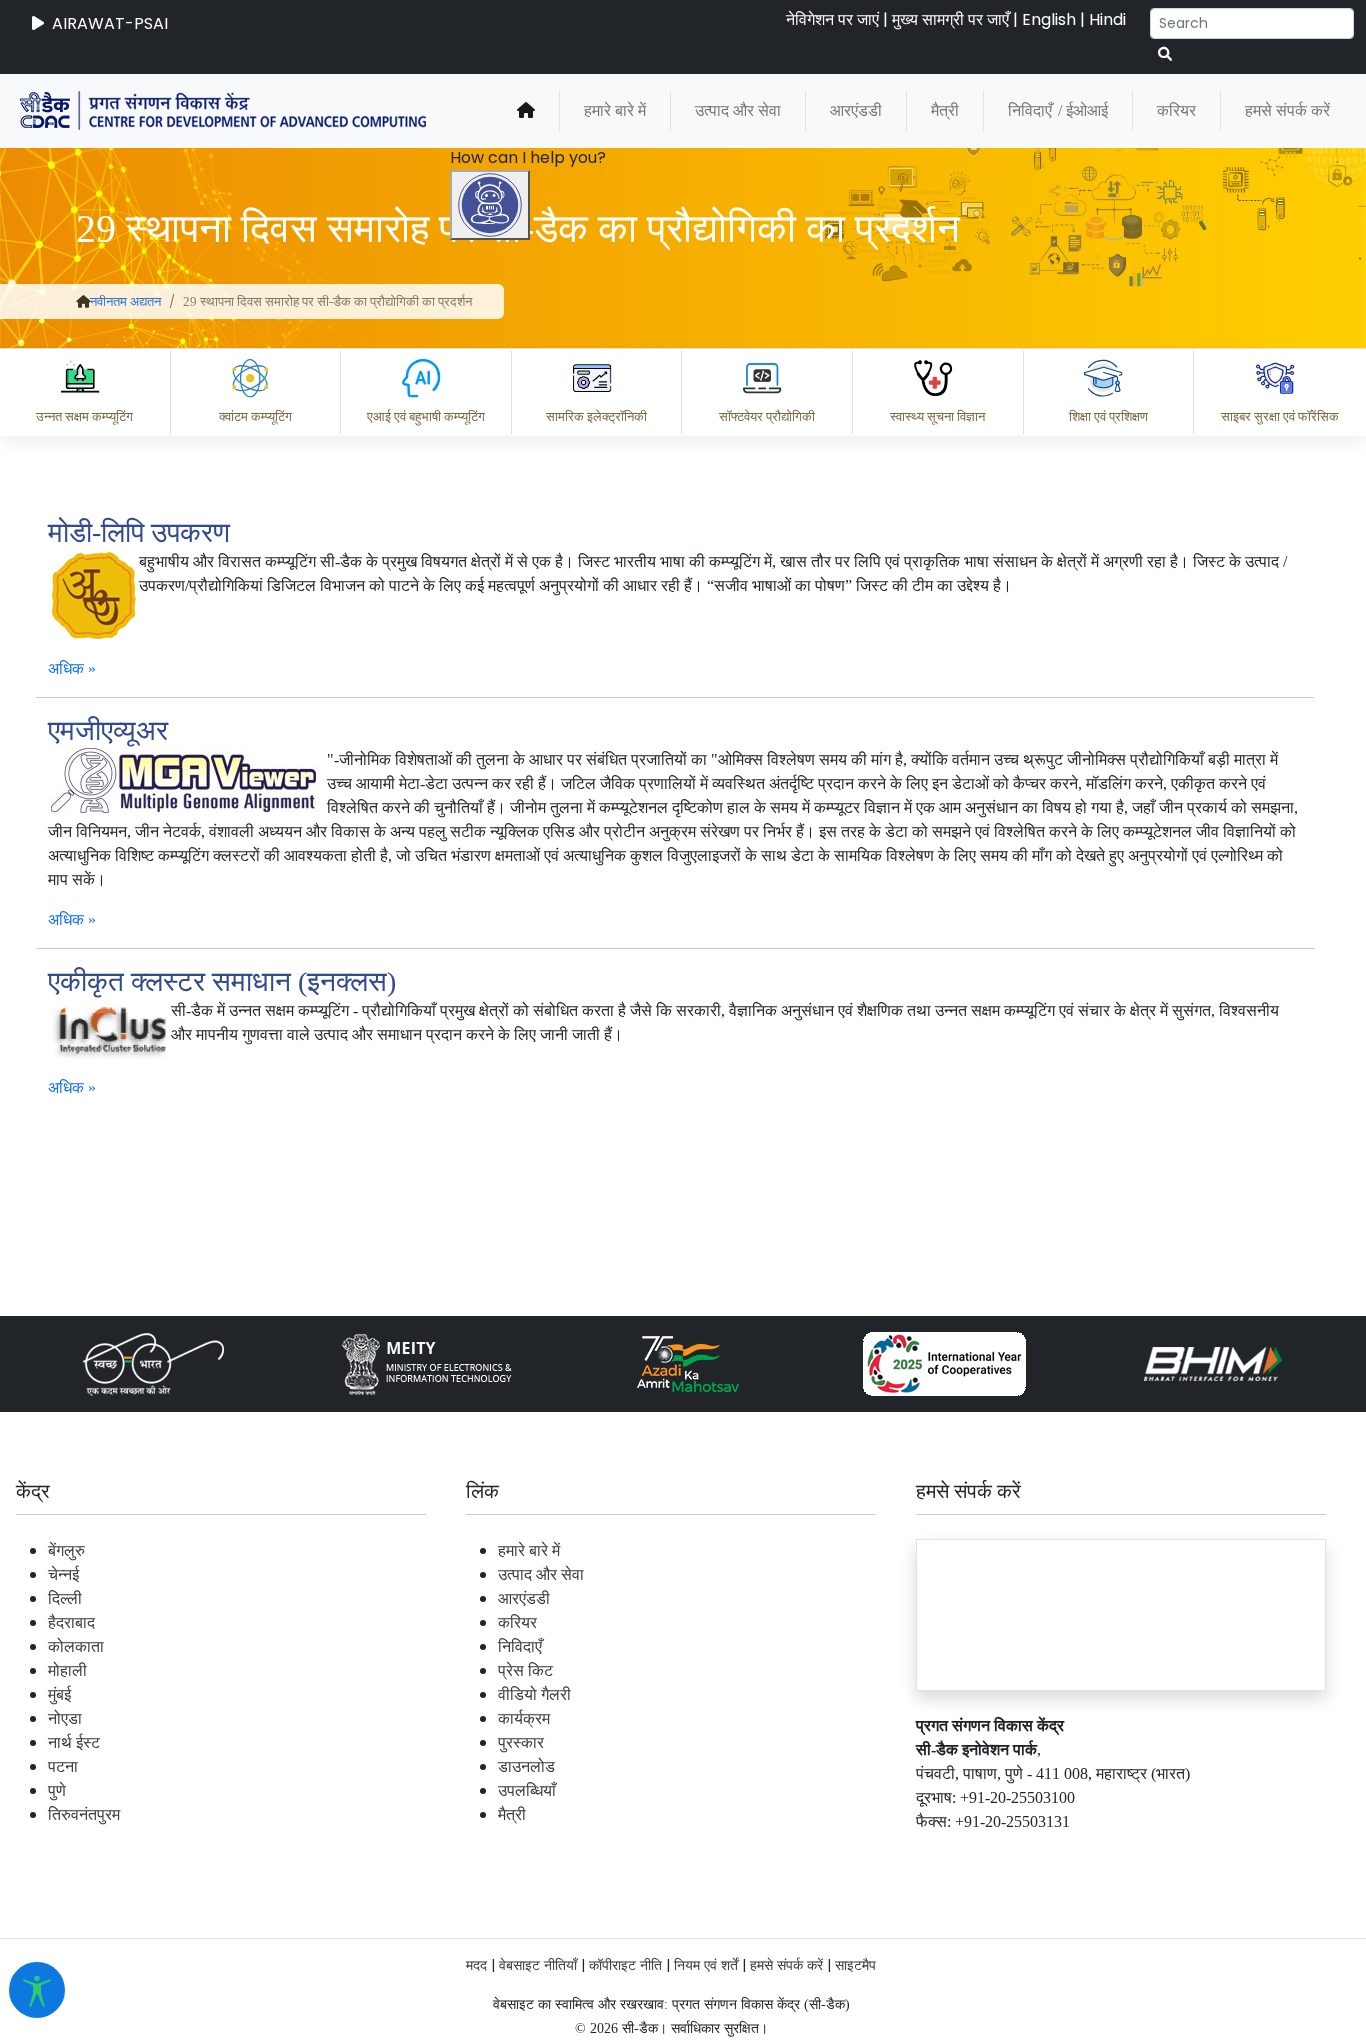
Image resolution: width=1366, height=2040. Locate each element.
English (1049, 19)
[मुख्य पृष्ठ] (526, 111)
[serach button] (1165, 54)
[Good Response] (595, 1766)
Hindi (1107, 19)
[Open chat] (490, 205)
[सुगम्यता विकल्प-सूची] (37, 1990)
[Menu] (493, 633)
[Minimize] (493, 717)
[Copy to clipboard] (515, 1766)
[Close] (577, 717)
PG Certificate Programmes (748, 1853)
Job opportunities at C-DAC (1006, 1853)
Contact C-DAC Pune (1239, 1853)
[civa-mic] (891, 1965)
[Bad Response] (675, 1766)
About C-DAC (546, 1853)
